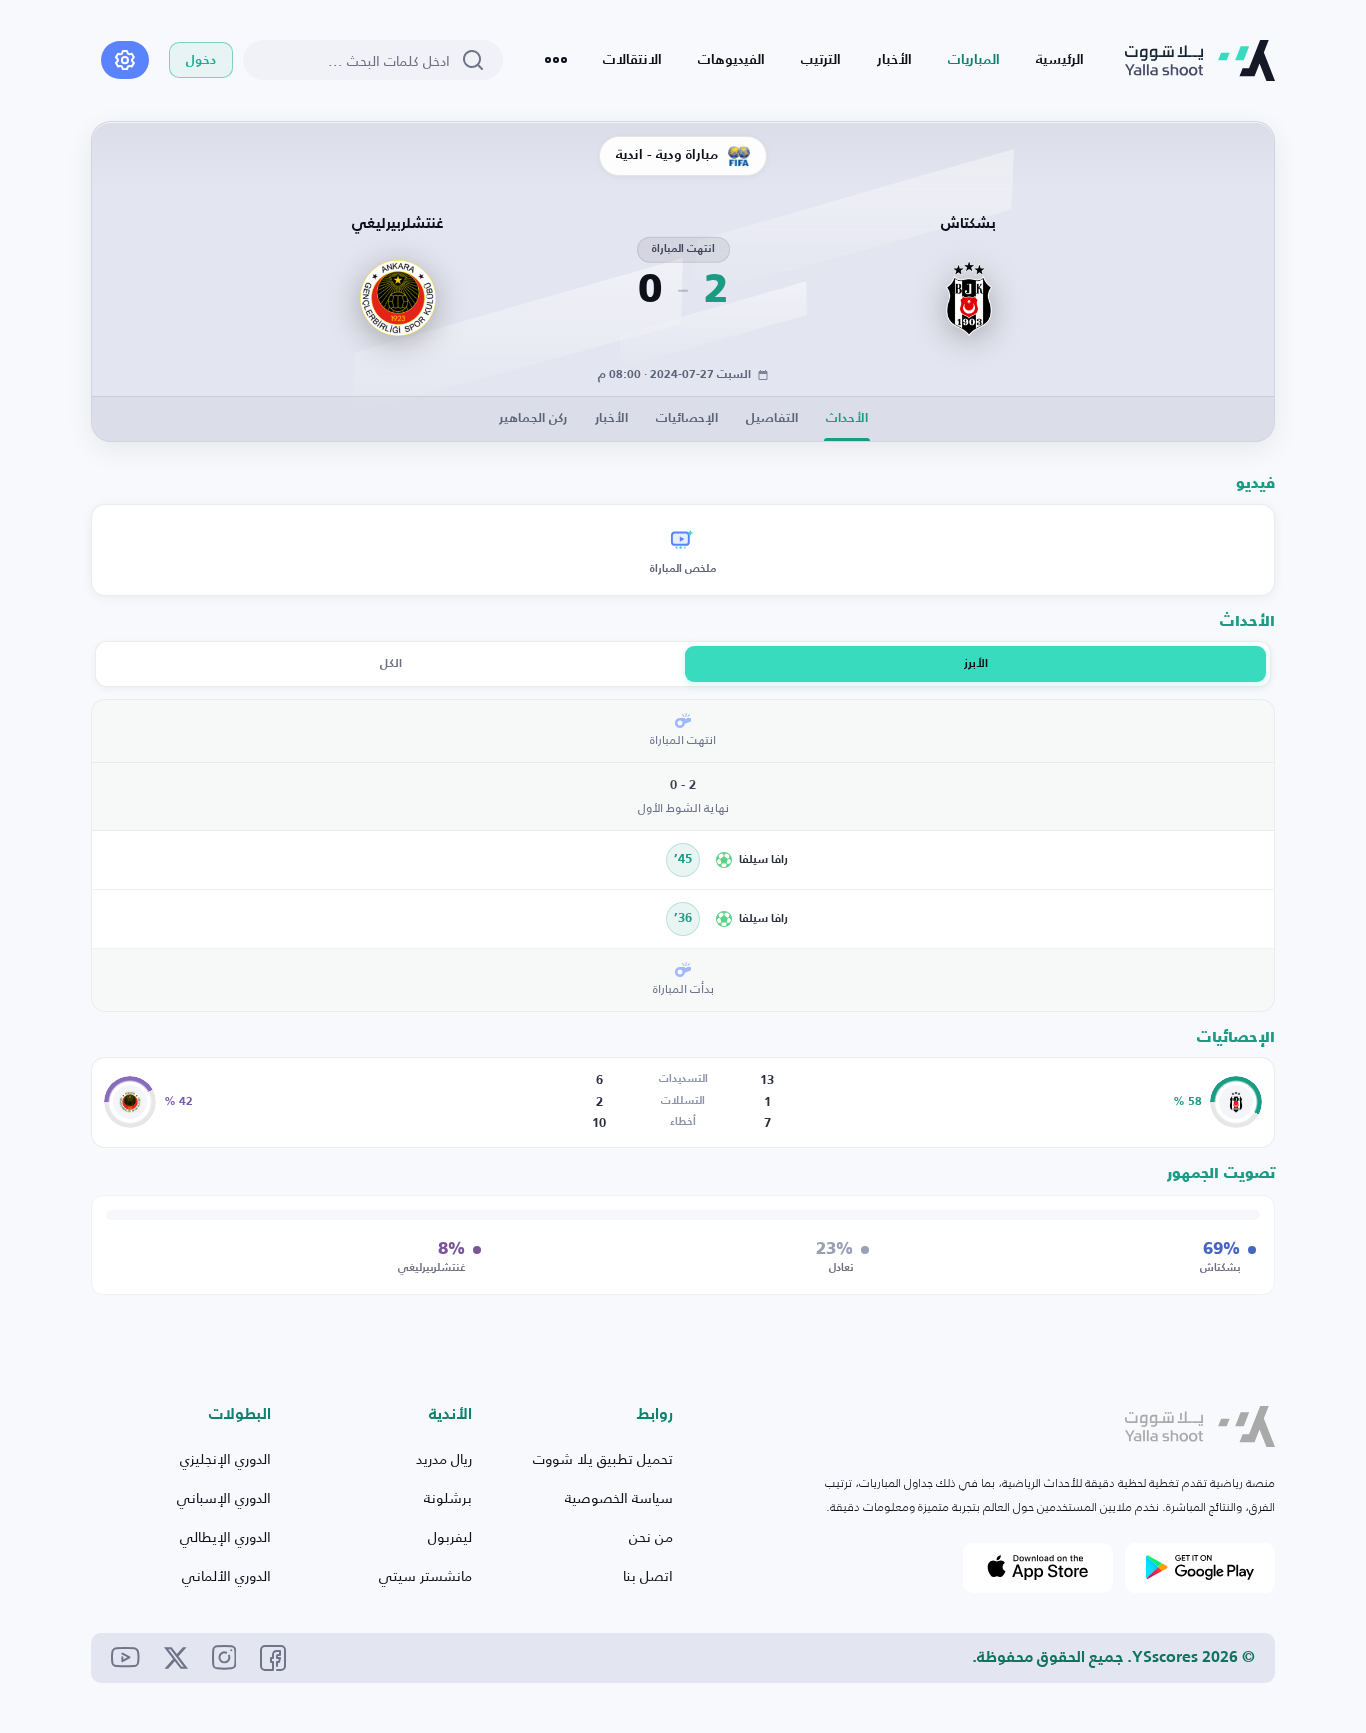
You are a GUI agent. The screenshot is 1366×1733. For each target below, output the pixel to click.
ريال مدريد (444, 1458)
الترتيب (821, 60)
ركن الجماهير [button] (533, 418)
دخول (201, 60)
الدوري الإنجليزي (225, 1458)
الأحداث (847, 418)
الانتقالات (632, 60)
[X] (176, 1658)
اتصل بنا (648, 1575)
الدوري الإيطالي (225, 1536)
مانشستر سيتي (425, 1575)
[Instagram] (224, 1657)
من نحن (651, 1536)
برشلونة (448, 1497)
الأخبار (894, 60)
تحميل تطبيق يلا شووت (603, 1458)
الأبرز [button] (976, 664)
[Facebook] (273, 1658)
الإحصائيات (687, 418)
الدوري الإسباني (224, 1497)
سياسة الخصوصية (619, 1497)
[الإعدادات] (125, 60)
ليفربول (450, 1536)
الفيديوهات (731, 60)
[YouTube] (125, 1657)
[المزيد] (556, 60)
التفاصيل (772, 418)
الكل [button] (391, 664)
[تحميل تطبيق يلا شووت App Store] (1038, 1568)
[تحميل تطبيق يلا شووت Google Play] (1200, 1568)
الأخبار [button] (611, 418)
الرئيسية (1060, 60)
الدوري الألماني (226, 1575)
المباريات (974, 60)
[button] (988, 860)
